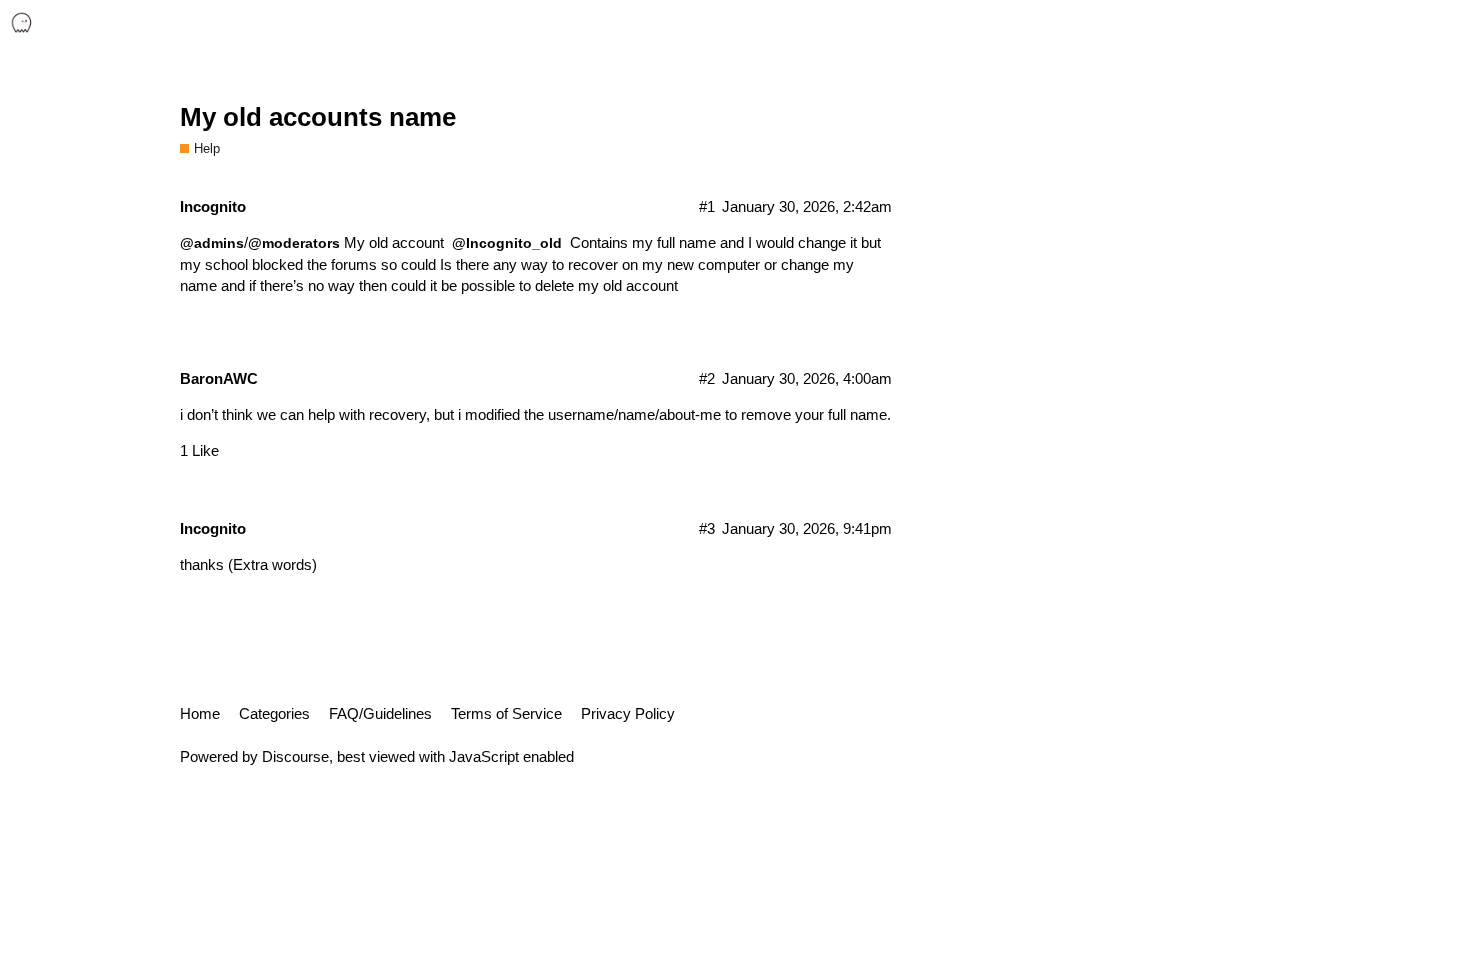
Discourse (295, 756)
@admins (212, 243)
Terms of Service (506, 713)
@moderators (294, 243)
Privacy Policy (628, 713)
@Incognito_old (507, 243)
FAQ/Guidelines (380, 713)
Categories (274, 713)
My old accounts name (318, 117)
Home (200, 713)
